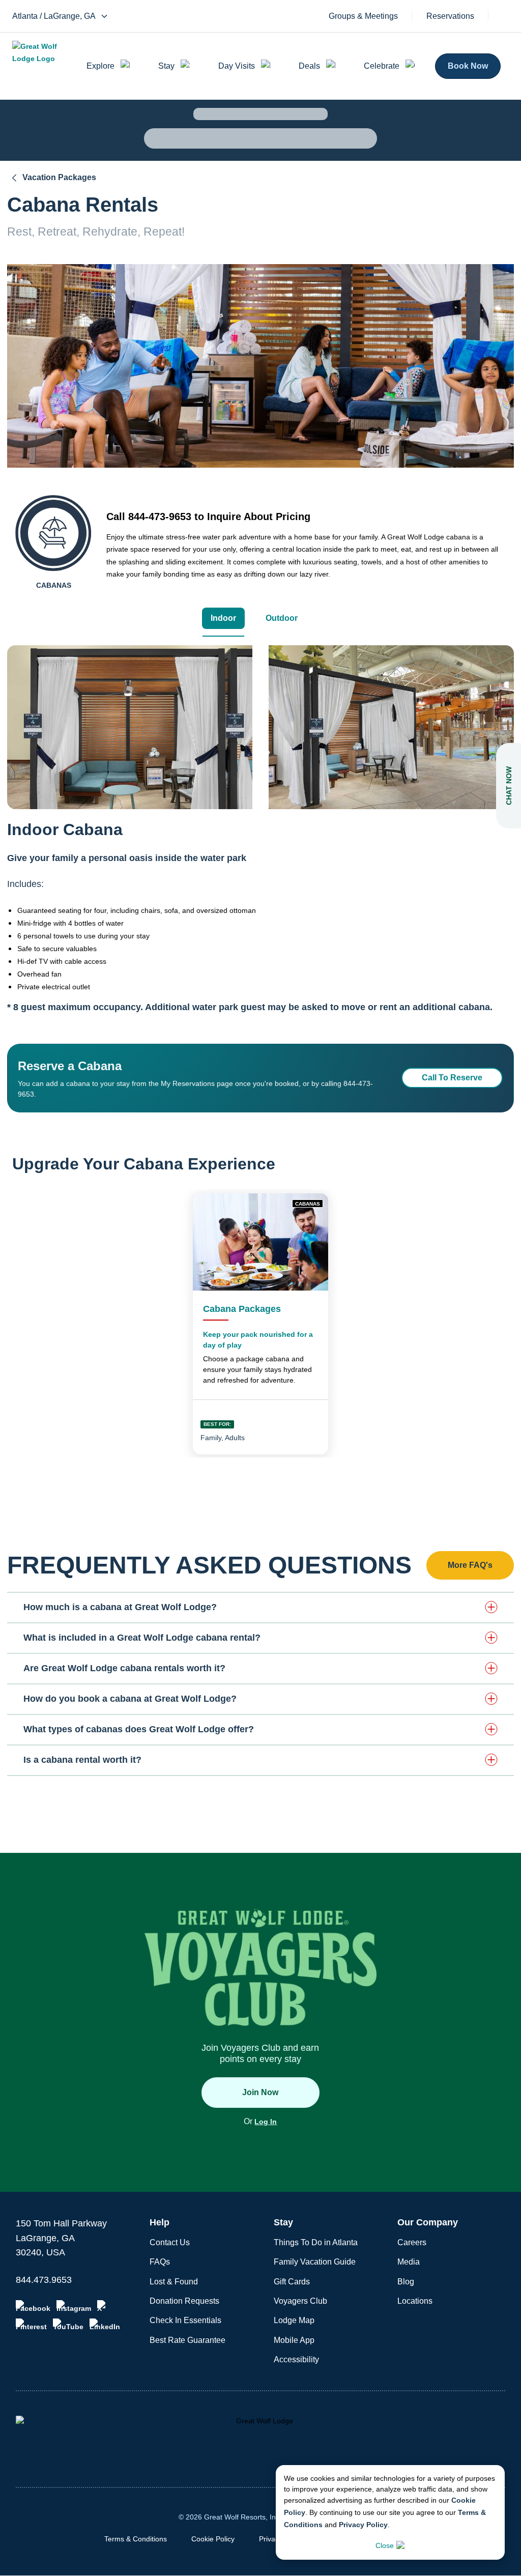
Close (385, 2545)
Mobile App (294, 2340)
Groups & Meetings (363, 16)
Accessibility (296, 2359)
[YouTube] (68, 2325)
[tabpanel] (260, 840)
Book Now (468, 66)
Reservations (450, 16)
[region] (130, 727)
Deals (309, 66)
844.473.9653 (44, 2280)
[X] (103, 2306)
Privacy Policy (363, 2525)
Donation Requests (184, 2301)
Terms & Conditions (136, 2539)
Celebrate (382, 66)
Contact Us (170, 2242)
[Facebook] (33, 2306)
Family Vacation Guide (315, 2262)
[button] (260, 1607)
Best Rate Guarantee (187, 2340)
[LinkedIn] (105, 2325)
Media (409, 2262)
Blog (406, 2282)
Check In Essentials (185, 2320)
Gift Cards (292, 2282)
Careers (412, 2242)
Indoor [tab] (223, 618)
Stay (166, 66)
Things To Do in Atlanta (316, 2242)
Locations (415, 2301)
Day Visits (237, 66)
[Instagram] (74, 2306)
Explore (100, 66)
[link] (260, 1324)
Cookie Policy (213, 2539)
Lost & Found (174, 2282)
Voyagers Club (300, 2301)
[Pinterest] (31, 2325)
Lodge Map (294, 2320)
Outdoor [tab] (282, 618)
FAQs (160, 2262)
